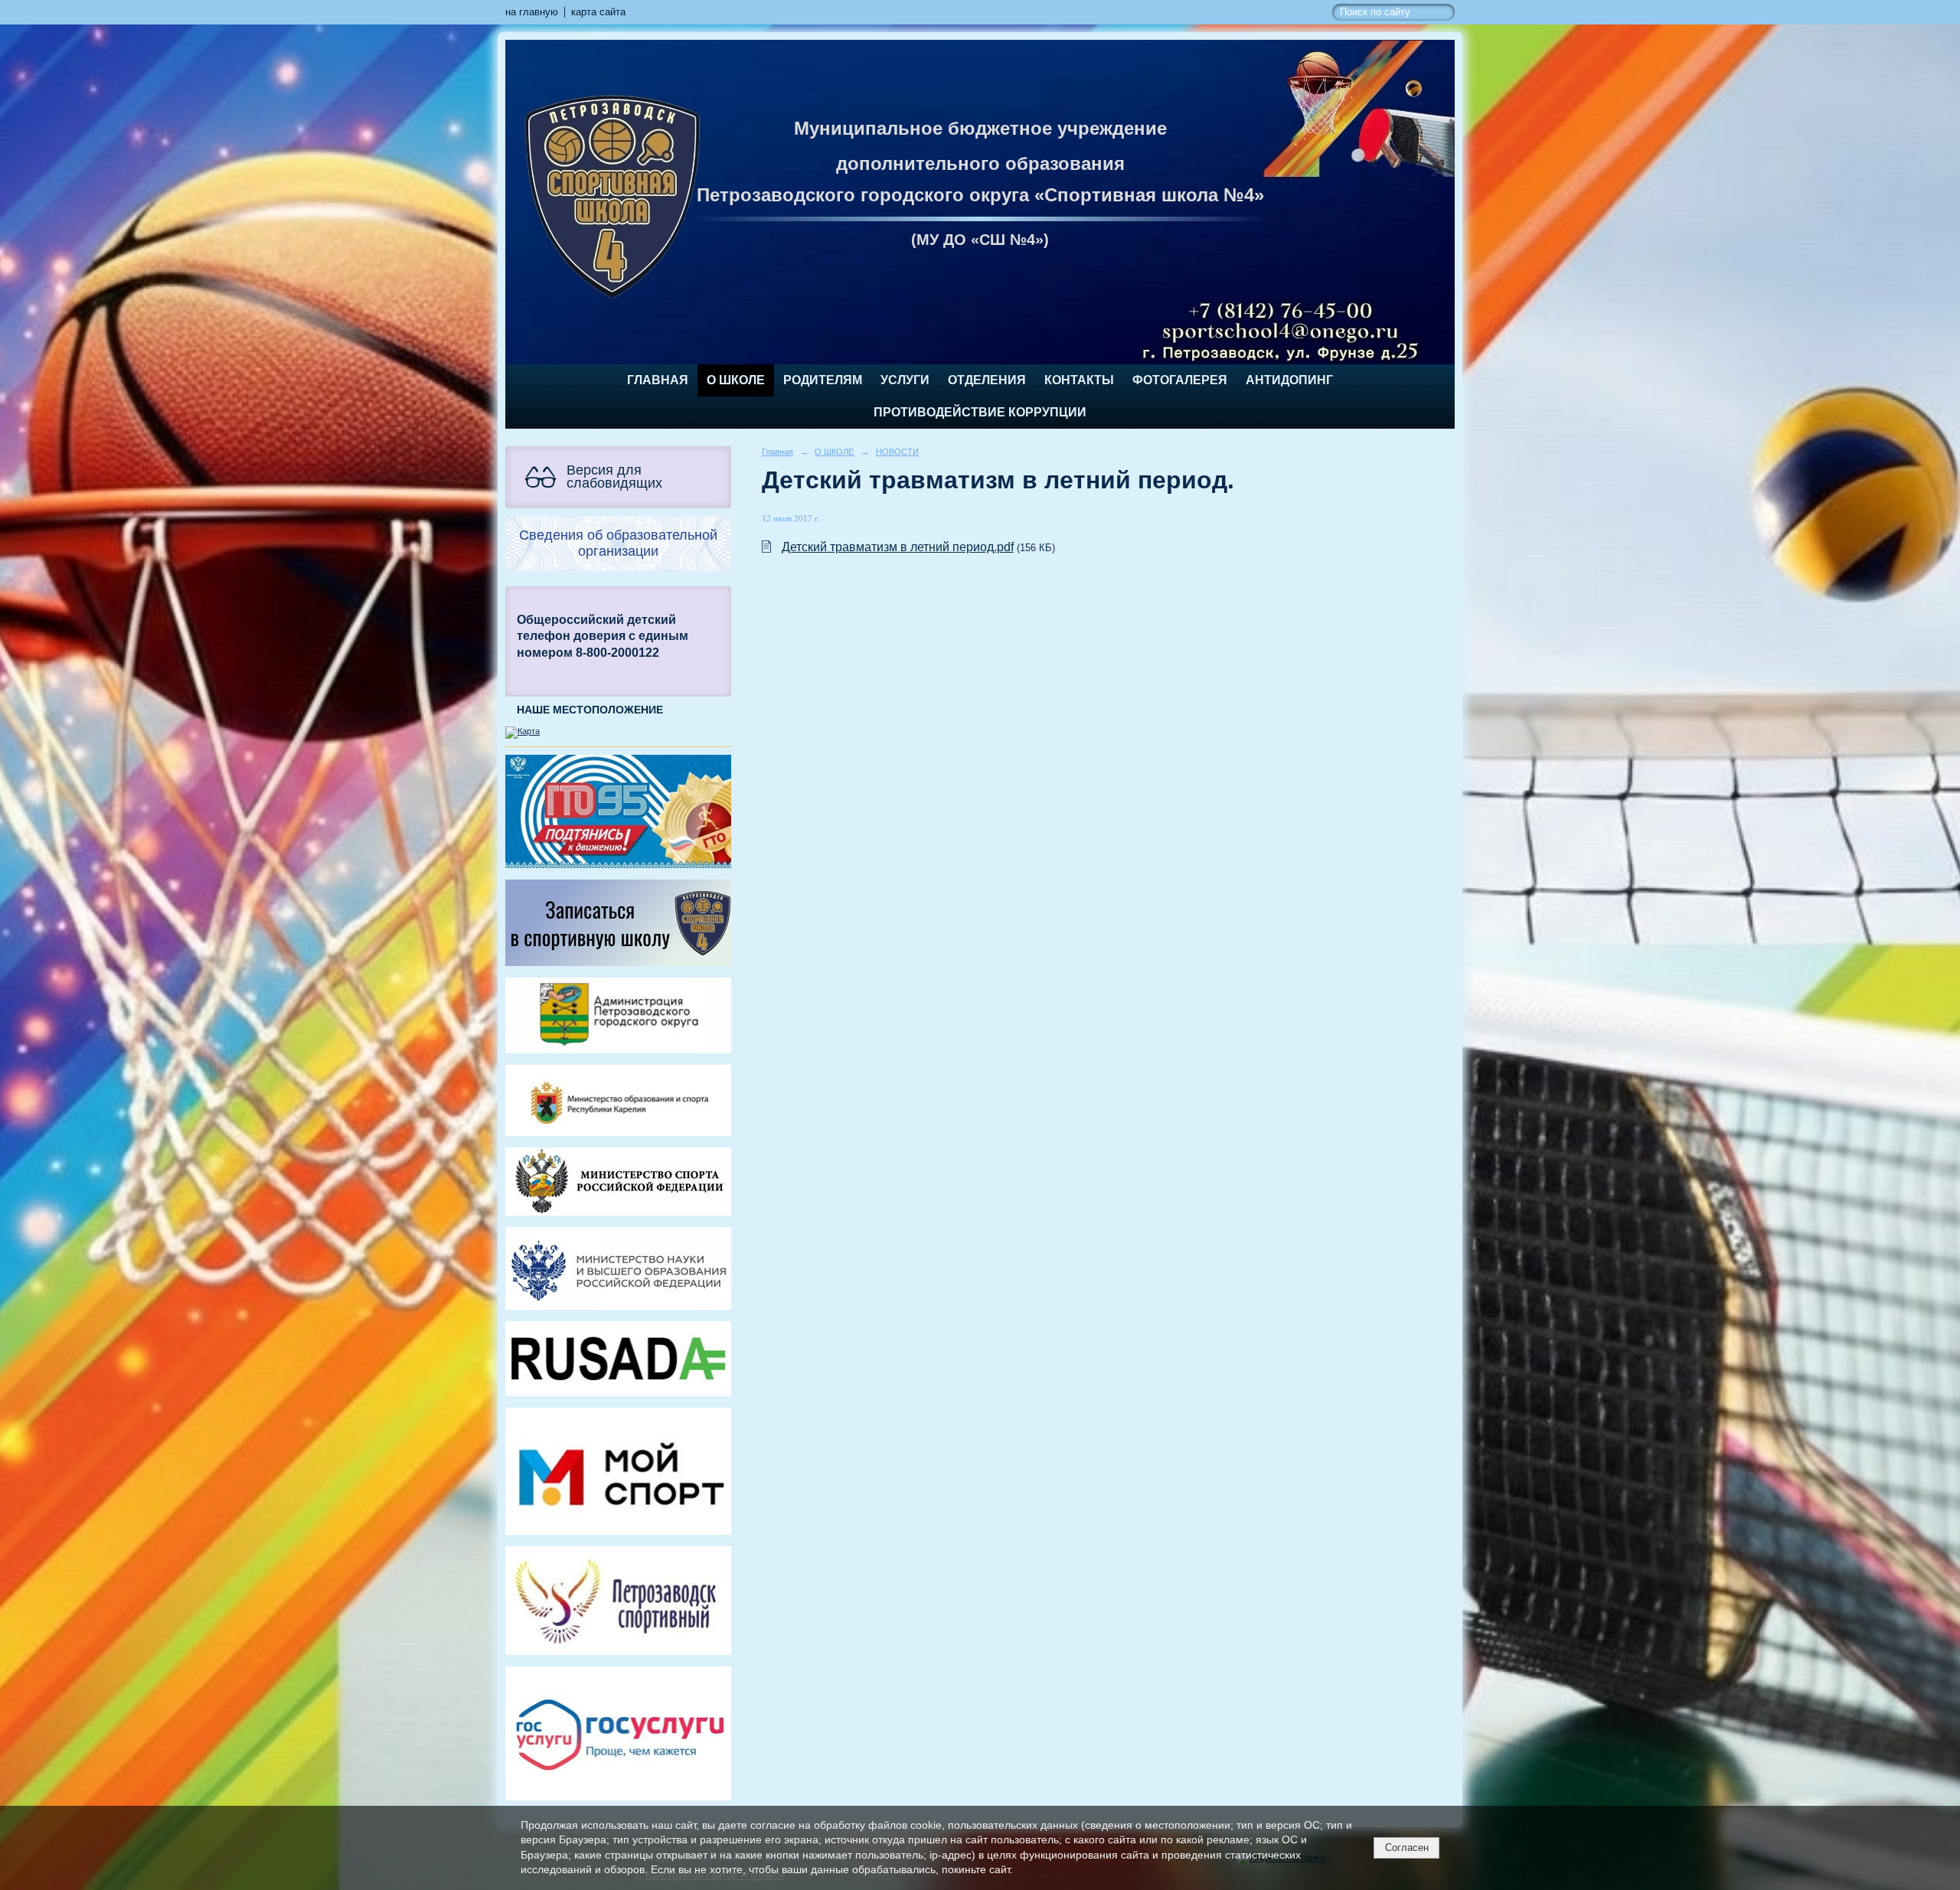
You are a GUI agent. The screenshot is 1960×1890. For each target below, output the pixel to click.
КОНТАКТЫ (1079, 380)
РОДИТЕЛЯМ (823, 380)
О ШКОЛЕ (736, 380)
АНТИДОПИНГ (1289, 380)
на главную (532, 12)
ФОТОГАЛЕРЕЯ (1180, 380)
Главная (658, 380)
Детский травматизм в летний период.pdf (898, 547)
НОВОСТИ (897, 452)
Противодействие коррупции (980, 412)
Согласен (1407, 1848)
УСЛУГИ (905, 380)
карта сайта (598, 12)
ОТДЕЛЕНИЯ (987, 380)
